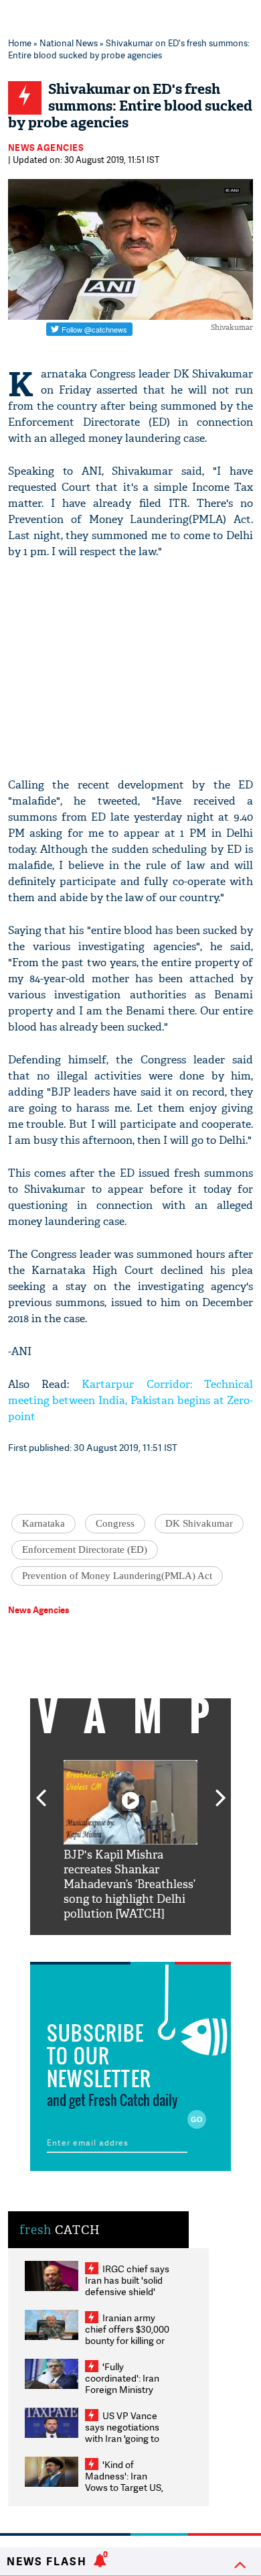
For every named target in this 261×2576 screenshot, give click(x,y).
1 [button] (90, 1945)
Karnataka (43, 1523)
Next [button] (221, 1790)
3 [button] (130, 1945)
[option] (130, 1841)
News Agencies (46, 148)
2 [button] (110, 1945)
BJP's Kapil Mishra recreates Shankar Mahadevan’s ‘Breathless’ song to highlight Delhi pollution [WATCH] (129, 1884)
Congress (115, 1523)
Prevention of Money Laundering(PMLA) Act (117, 1576)
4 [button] (151, 1945)
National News (69, 43)
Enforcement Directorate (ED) (85, 1549)
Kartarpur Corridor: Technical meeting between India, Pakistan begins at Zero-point (131, 1400)
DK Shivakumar (199, 1523)
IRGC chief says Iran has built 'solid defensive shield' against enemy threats (127, 2291)
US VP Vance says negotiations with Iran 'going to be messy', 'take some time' (122, 2438)
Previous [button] (41, 1790)
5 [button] (171, 1945)
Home (20, 43)
